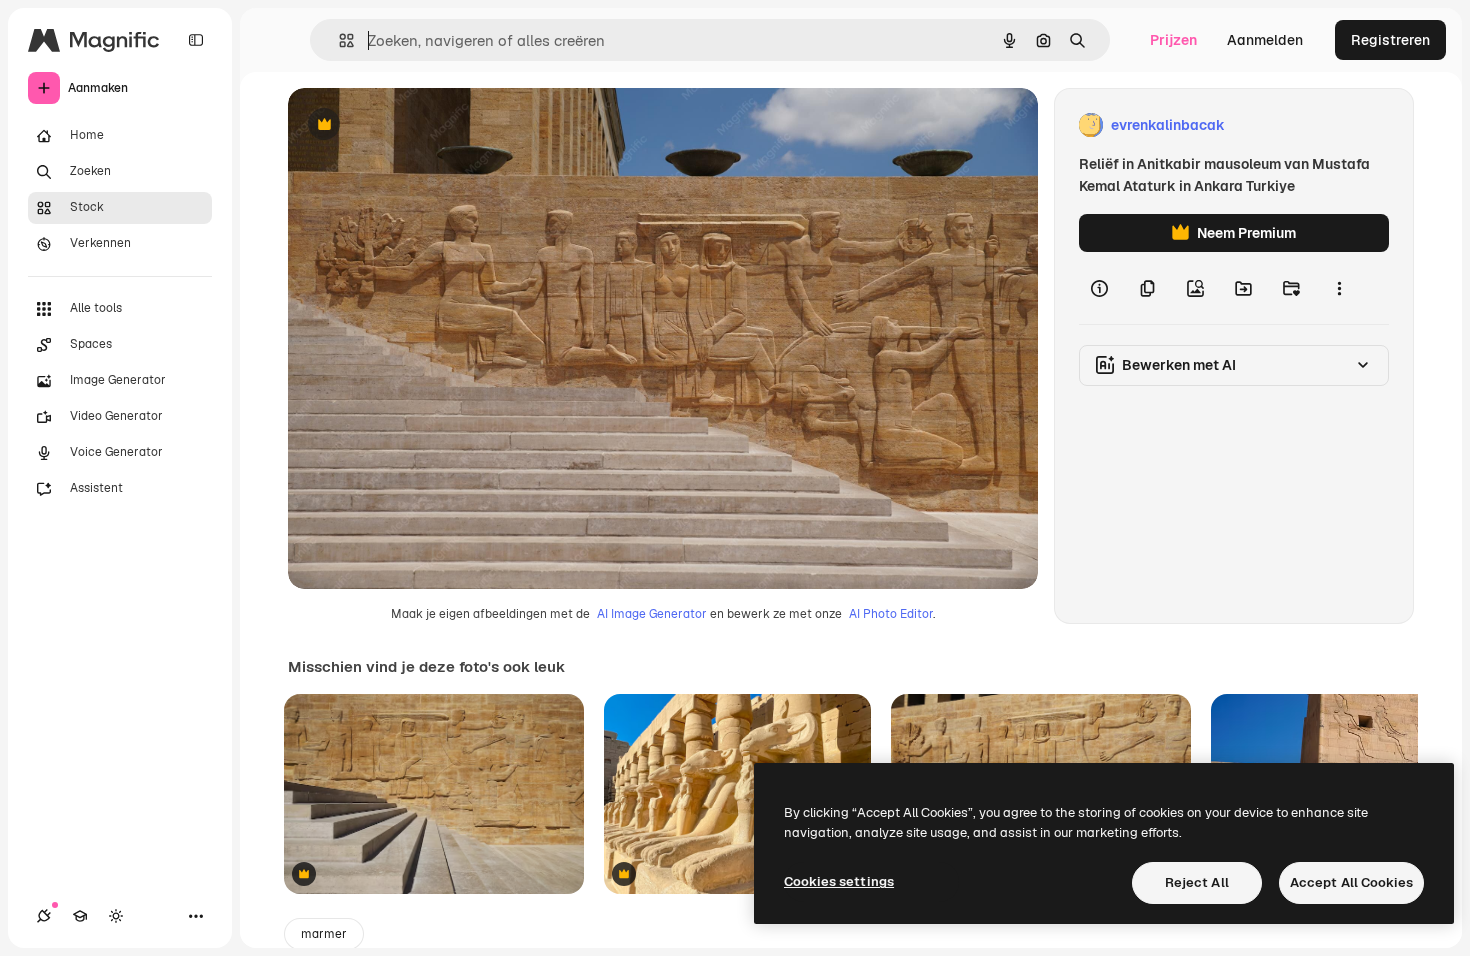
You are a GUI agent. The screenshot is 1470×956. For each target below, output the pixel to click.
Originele (419, 125)
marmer (324, 934)
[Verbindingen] (44, 916)
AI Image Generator (652, 614)
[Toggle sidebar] (196, 40)
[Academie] (80, 916)
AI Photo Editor (891, 614)
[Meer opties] (1339, 288)
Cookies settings (839, 881)
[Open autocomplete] (338, 40)
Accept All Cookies (1351, 882)
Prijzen (1173, 40)
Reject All (1197, 882)
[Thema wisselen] (116, 916)
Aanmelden (1265, 40)
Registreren (1390, 40)
